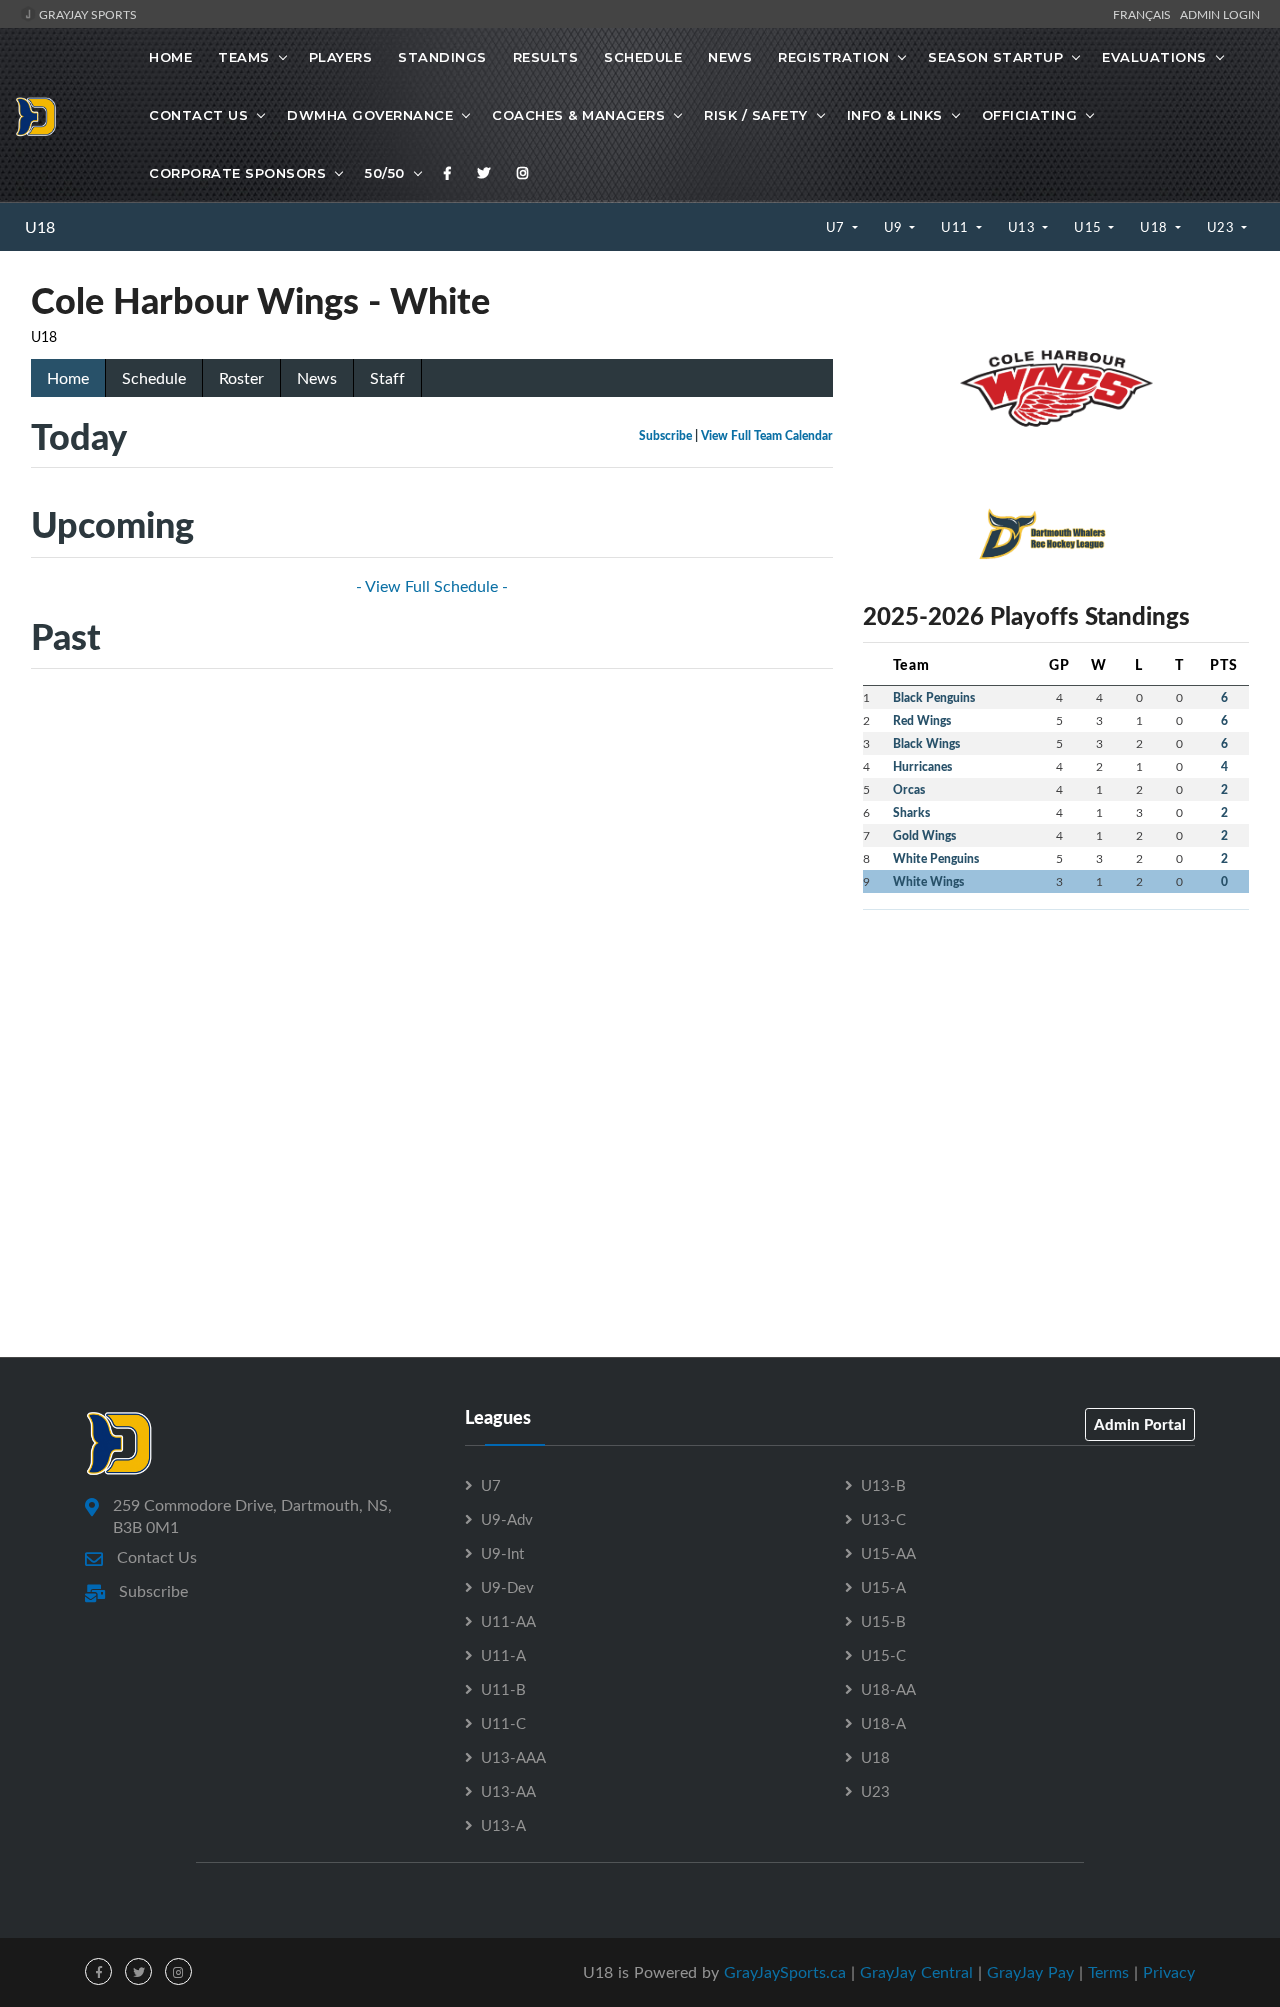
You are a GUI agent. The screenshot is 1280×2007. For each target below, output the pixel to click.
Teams (244, 57)
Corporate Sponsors (237, 173)
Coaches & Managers (578, 115)
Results (546, 57)
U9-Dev (507, 1587)
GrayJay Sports (86, 14)
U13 (1023, 227)
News (730, 57)
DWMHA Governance (370, 115)
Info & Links (895, 115)
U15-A (883, 1587)
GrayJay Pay (1030, 1972)
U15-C (883, 1655)
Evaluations (1154, 57)
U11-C (503, 1723)
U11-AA (508, 1621)
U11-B (503, 1689)
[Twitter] (484, 173)
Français (1145, 14)
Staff (387, 378)
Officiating (1030, 115)
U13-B (883, 1485)
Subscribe (665, 435)
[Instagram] (523, 173)
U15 (1089, 227)
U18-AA (888, 1689)
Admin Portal (1140, 1424)
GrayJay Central (916, 1972)
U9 (895, 227)
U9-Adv (507, 1519)
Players (341, 57)
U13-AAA (513, 1757)
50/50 (385, 173)
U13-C (883, 1519)
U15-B (883, 1621)
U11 (956, 227)
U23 (1222, 227)
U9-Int (502, 1553)
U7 (837, 227)
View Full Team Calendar (767, 435)
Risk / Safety (756, 115)
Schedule (643, 57)
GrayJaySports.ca (785, 1972)
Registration (833, 57)
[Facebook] (448, 173)
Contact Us (198, 115)
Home (170, 57)
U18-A (883, 1723)
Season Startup (995, 57)
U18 (40, 227)
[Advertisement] (1056, 1066)
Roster (241, 378)
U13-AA (508, 1791)
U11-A (503, 1655)
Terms (1108, 1972)
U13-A (503, 1825)
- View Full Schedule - (432, 586)
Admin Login (1220, 14)
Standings (442, 57)
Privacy (1169, 1972)
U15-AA (888, 1553)
